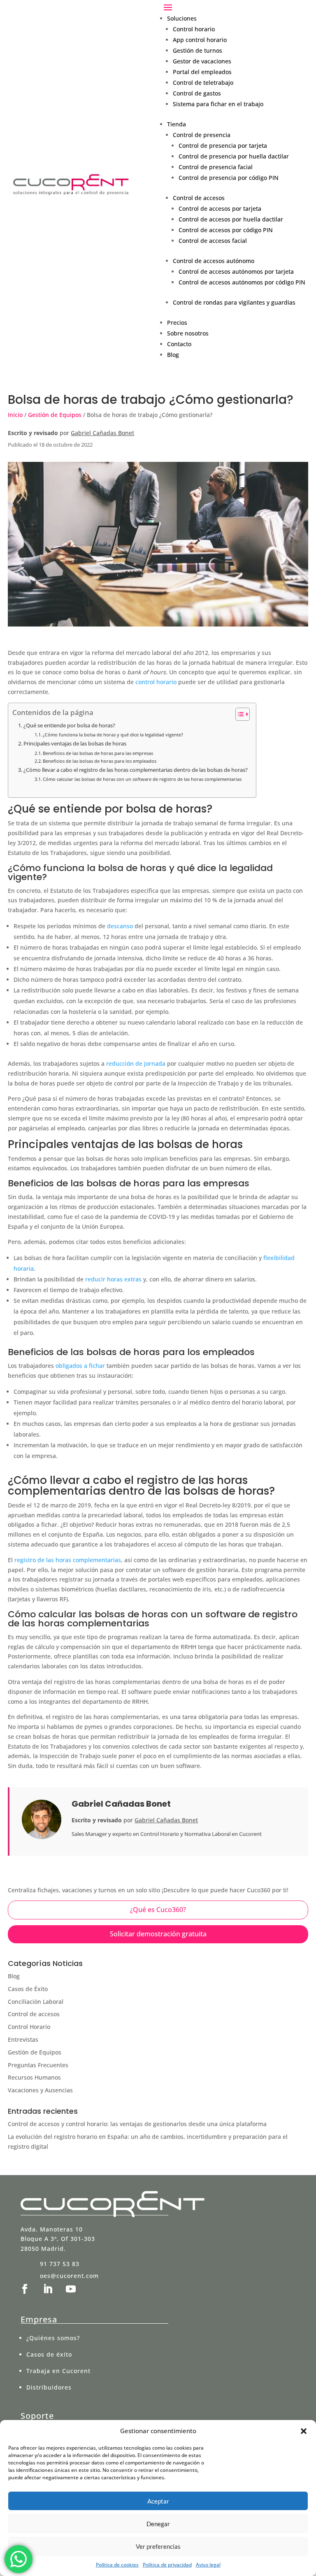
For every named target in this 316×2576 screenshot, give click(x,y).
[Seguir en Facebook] (25, 2289)
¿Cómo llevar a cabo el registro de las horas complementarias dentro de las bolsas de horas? (136, 770)
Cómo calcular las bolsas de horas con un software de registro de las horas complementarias (142, 779)
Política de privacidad (167, 2565)
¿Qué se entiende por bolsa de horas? (69, 726)
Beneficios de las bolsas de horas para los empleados (100, 761)
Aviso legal (208, 2565)
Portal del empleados (202, 72)
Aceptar (158, 2501)
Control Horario (29, 2027)
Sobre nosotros (188, 333)
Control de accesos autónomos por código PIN (242, 282)
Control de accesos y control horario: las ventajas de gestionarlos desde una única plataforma (137, 2124)
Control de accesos (199, 198)
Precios (177, 323)
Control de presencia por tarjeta (223, 146)
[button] (304, 2431)
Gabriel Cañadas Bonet (102, 433)
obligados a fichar (80, 1366)
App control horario (200, 40)
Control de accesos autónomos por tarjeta (236, 271)
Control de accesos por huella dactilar (231, 219)
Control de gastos (197, 93)
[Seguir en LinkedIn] (48, 2289)
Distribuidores (49, 2387)
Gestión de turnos (197, 50)
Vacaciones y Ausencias (40, 2090)
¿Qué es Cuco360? (158, 1910)
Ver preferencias (158, 2546)
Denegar (158, 2524)
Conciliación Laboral (36, 2002)
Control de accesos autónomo (214, 261)
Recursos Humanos (34, 2077)
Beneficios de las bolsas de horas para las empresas (98, 753)
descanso (120, 926)
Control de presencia (202, 135)
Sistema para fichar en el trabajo (218, 104)
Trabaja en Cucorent (58, 2371)
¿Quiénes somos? (53, 2338)
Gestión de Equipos (55, 415)
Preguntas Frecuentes (38, 2065)
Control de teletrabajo (203, 83)
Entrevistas (23, 2039)
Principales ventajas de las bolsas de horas (75, 744)
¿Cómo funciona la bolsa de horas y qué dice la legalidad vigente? (113, 735)
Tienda (177, 124)
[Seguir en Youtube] (71, 2289)
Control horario (194, 29)
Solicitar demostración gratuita (158, 1934)
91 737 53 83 (60, 2264)
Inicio (15, 415)
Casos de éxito (49, 2354)
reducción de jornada (136, 1063)
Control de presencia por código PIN (229, 178)
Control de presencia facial (216, 167)
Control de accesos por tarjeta (220, 208)
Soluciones (182, 18)
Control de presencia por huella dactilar (234, 156)
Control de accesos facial (213, 241)
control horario (156, 682)
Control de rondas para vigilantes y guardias (234, 302)
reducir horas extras (114, 1279)
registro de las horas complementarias (68, 1560)
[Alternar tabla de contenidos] (238, 714)
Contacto (179, 344)
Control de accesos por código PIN (226, 230)
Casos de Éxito (28, 1989)
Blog (173, 355)
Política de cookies (117, 2565)
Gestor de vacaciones (202, 61)
